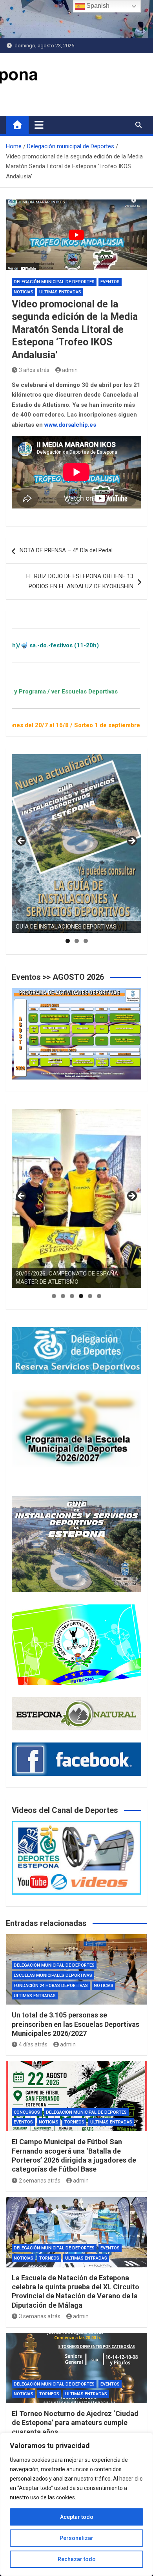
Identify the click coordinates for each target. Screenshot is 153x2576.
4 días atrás (33, 2044)
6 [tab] (99, 1296)
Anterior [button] (22, 841)
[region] (76, 2504)
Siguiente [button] (131, 841)
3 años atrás (34, 370)
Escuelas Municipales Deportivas (53, 1975)
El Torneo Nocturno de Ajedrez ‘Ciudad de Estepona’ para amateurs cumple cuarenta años (75, 2423)
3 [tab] (86, 941)
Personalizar (76, 2538)
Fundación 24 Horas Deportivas (51, 1986)
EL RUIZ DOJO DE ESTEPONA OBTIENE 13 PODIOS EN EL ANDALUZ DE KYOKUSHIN (80, 581)
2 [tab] (77, 941)
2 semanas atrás (40, 2181)
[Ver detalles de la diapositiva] (76, 843)
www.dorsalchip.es (70, 425)
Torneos (74, 2122)
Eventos (110, 282)
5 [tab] (90, 1296)
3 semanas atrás (40, 2316)
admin (70, 370)
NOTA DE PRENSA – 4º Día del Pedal (66, 550)
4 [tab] (81, 1296)
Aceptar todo (77, 2517)
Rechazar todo (77, 2559)
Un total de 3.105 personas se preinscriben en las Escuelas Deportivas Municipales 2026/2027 (76, 2024)
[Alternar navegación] (39, 125)
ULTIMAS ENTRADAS (60, 292)
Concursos (27, 2112)
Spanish (97, 6)
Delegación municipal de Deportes (54, 282)
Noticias (24, 292)
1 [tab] (68, 941)
